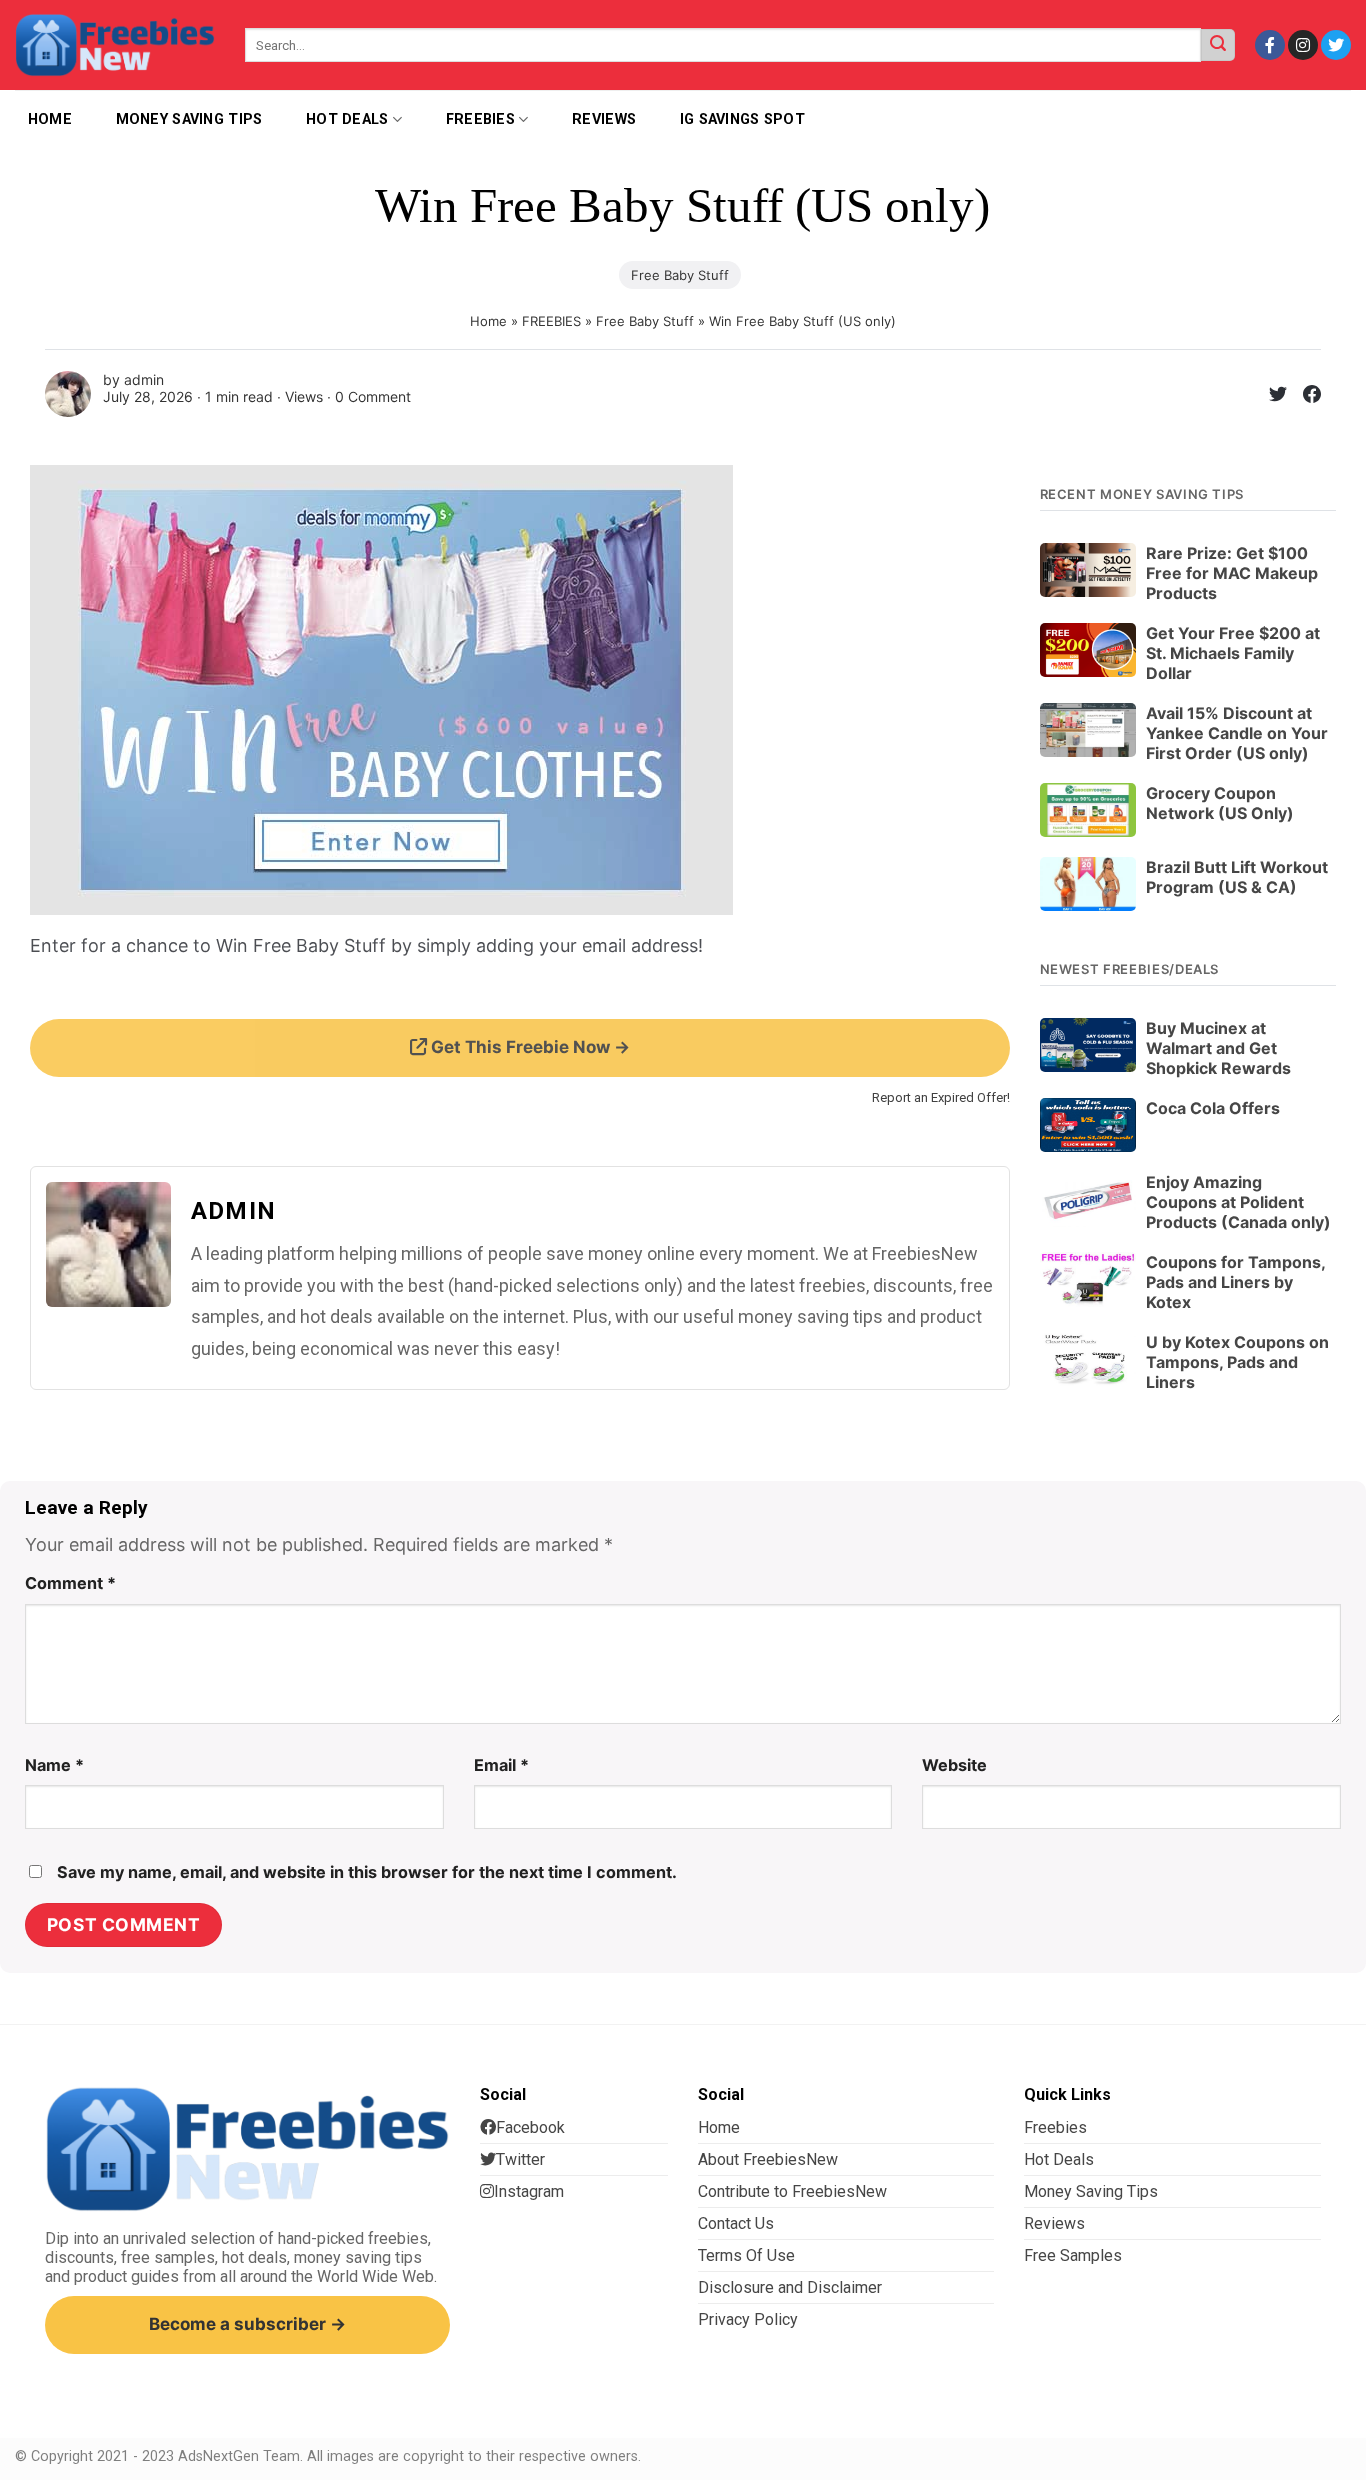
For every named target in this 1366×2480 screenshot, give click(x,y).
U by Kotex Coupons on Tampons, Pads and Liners (1237, 1362)
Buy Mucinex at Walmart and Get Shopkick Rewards (1218, 1048)
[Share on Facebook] (1304, 397)
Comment (70, 1583)
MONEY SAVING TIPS (189, 119)
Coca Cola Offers (1213, 1108)
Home (488, 321)
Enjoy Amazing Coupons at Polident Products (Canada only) (1238, 1202)
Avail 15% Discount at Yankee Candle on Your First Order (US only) (1237, 733)
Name (54, 1765)
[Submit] (1218, 45)
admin (144, 379)
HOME (50, 119)
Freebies (480, 119)
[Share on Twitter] (1270, 397)
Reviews (604, 119)
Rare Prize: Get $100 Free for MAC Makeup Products (1232, 573)
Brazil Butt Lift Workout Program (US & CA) (1237, 877)
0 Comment (373, 396)
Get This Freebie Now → (528, 1047)
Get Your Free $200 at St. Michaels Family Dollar (1233, 653)
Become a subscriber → (247, 2324)
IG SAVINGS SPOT (742, 119)
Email (501, 1765)
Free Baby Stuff (680, 275)
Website (954, 1765)
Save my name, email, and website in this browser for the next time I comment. (367, 1872)
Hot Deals (347, 119)
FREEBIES (551, 321)
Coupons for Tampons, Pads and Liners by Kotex (1235, 1282)
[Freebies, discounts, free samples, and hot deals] (115, 44)
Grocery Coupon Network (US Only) (1220, 803)
